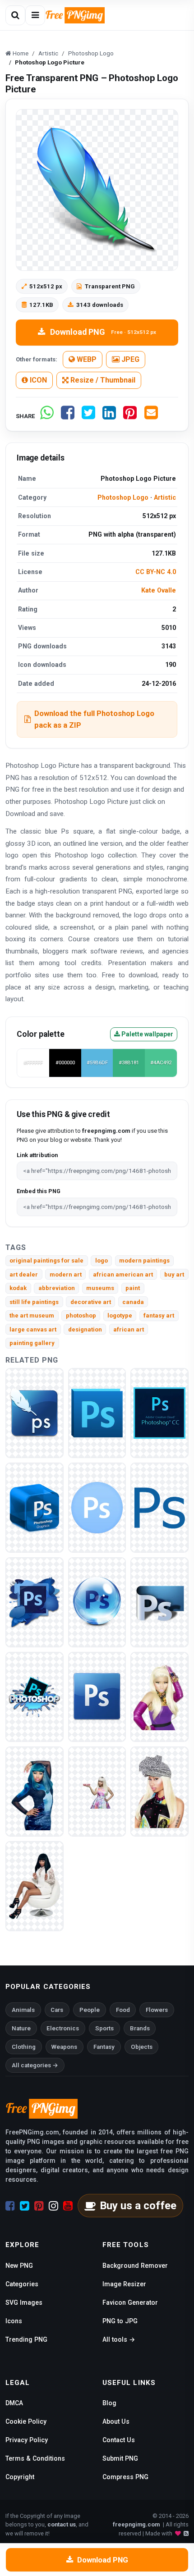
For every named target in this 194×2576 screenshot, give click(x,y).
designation (85, 1329)
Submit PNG (120, 2458)
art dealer (24, 1274)
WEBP (86, 359)
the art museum (32, 1315)
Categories (22, 2284)
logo (102, 1261)
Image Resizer (124, 2284)
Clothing (24, 2047)
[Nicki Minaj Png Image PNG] (35, 1791)
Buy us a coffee (138, 2206)
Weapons (64, 2047)
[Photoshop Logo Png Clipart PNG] (159, 1602)
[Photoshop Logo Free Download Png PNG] (97, 1696)
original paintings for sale (46, 1261)
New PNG (19, 2266)
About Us (116, 2421)
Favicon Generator (130, 2302)
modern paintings (144, 1261)
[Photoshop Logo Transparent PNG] (35, 1412)
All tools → (119, 2339)
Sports (104, 2028)
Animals (23, 2010)
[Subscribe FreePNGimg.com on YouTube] (68, 2206)
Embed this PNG (39, 1191)
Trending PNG (26, 2339)
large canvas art (33, 1329)
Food (123, 2010)
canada (133, 1302)
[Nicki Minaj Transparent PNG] (159, 1791)
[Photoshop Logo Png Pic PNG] (35, 1696)
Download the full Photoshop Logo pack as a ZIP (94, 719)
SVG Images (24, 2302)
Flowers (157, 2010)
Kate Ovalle (159, 590)
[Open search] (15, 15)
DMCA (14, 2403)
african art (129, 1329)
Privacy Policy (27, 2440)
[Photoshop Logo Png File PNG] (97, 1412)
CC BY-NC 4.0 (156, 572)
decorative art (91, 1302)
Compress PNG (125, 2477)
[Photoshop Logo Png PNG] (159, 1507)
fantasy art (159, 1315)
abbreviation (57, 1288)
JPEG (129, 359)
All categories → (35, 2065)
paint (133, 1288)
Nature (21, 2028)
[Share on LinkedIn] (109, 416)
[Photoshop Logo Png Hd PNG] (35, 1602)
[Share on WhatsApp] (47, 416)
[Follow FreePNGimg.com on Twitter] (25, 2206)
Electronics (63, 2028)
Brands (140, 2028)
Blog (109, 2403)
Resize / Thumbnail (102, 380)
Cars (57, 2010)
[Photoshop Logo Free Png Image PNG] (97, 1602)
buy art (174, 1274)
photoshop (81, 1315)
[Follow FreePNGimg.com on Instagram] (53, 2206)
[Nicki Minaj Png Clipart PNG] (97, 1791)
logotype (120, 1315)
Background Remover (135, 2266)
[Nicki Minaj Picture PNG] (159, 1696)
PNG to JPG (120, 2321)
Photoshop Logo (123, 497)
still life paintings (34, 1302)
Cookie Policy (26, 2421)
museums (100, 1288)
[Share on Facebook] (68, 416)
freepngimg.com (136, 2524)
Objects (142, 2047)
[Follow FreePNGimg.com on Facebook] (10, 2206)
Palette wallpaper (147, 1034)
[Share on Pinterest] (130, 416)
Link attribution (37, 1155)
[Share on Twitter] (88, 416)
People (90, 2010)
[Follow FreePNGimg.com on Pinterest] (39, 2206)
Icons (14, 2321)
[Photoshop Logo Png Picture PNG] (159, 1412)
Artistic (165, 497)
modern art (66, 1274)
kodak (18, 1288)
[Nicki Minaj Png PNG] (35, 1885)
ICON (37, 380)
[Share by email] (151, 416)
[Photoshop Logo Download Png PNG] (35, 1507)
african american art (123, 1274)
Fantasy (104, 2047)
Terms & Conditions (35, 2458)
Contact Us (119, 2440)
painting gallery (32, 1343)
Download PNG (103, 332)
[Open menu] (35, 15)
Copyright (20, 2477)
